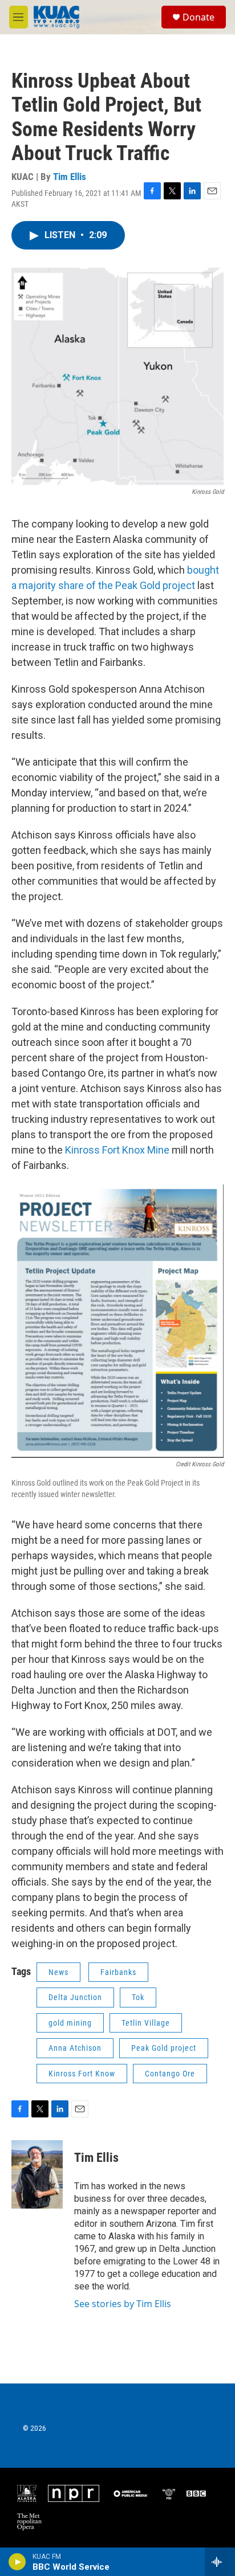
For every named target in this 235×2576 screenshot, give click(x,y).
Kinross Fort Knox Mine (117, 1150)
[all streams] (220, 2562)
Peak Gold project (164, 2048)
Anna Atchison (75, 2048)
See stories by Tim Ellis (123, 2304)
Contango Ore (170, 2074)
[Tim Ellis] (37, 2174)
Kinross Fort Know (82, 2074)
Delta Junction (75, 1997)
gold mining (70, 2023)
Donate (198, 17)
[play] (17, 2562)
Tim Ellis (70, 177)
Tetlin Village (146, 2023)
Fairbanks (118, 1972)
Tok (138, 1997)
